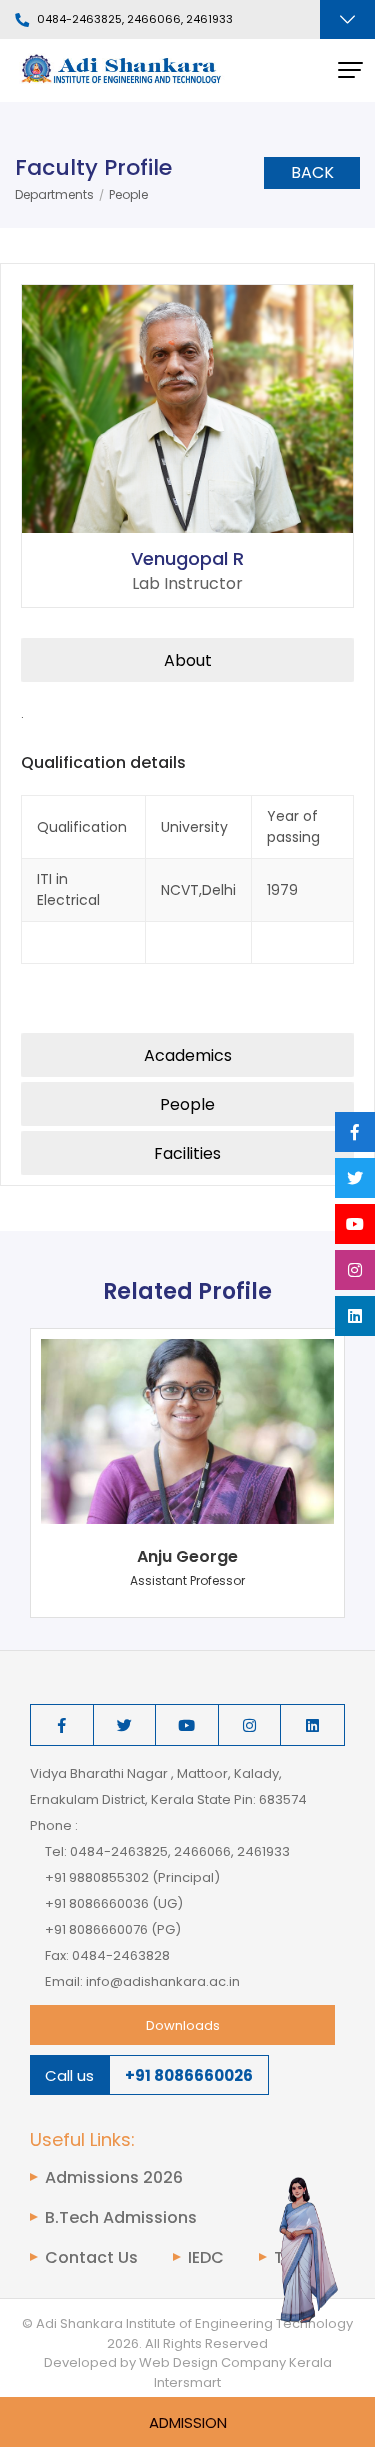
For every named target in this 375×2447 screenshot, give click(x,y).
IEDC (206, 2258)
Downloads (183, 2025)
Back (312, 172)
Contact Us (91, 2258)
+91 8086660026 (189, 2075)
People (128, 195)
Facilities (187, 1153)
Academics (188, 1055)
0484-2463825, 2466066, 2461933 (135, 20)
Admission (188, 2422)
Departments (54, 195)
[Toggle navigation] (347, 19)
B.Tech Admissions (121, 2218)
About (188, 660)
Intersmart (187, 2382)
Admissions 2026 (114, 2178)
